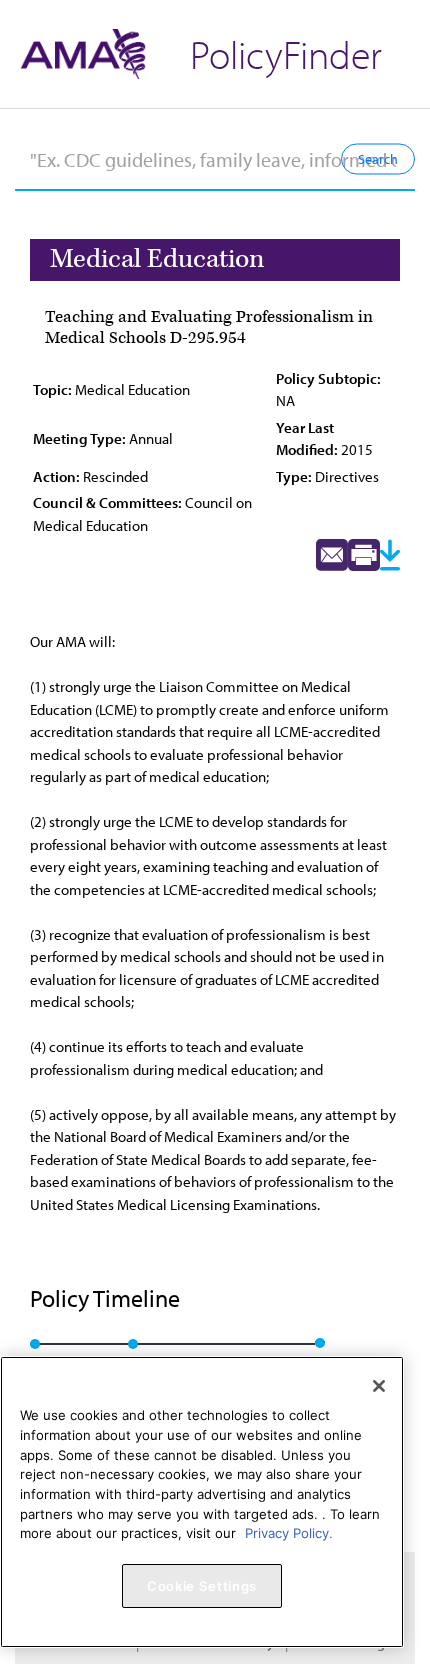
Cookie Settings (202, 1586)
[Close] (379, 1386)
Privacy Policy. (289, 1533)
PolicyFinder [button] (286, 53)
